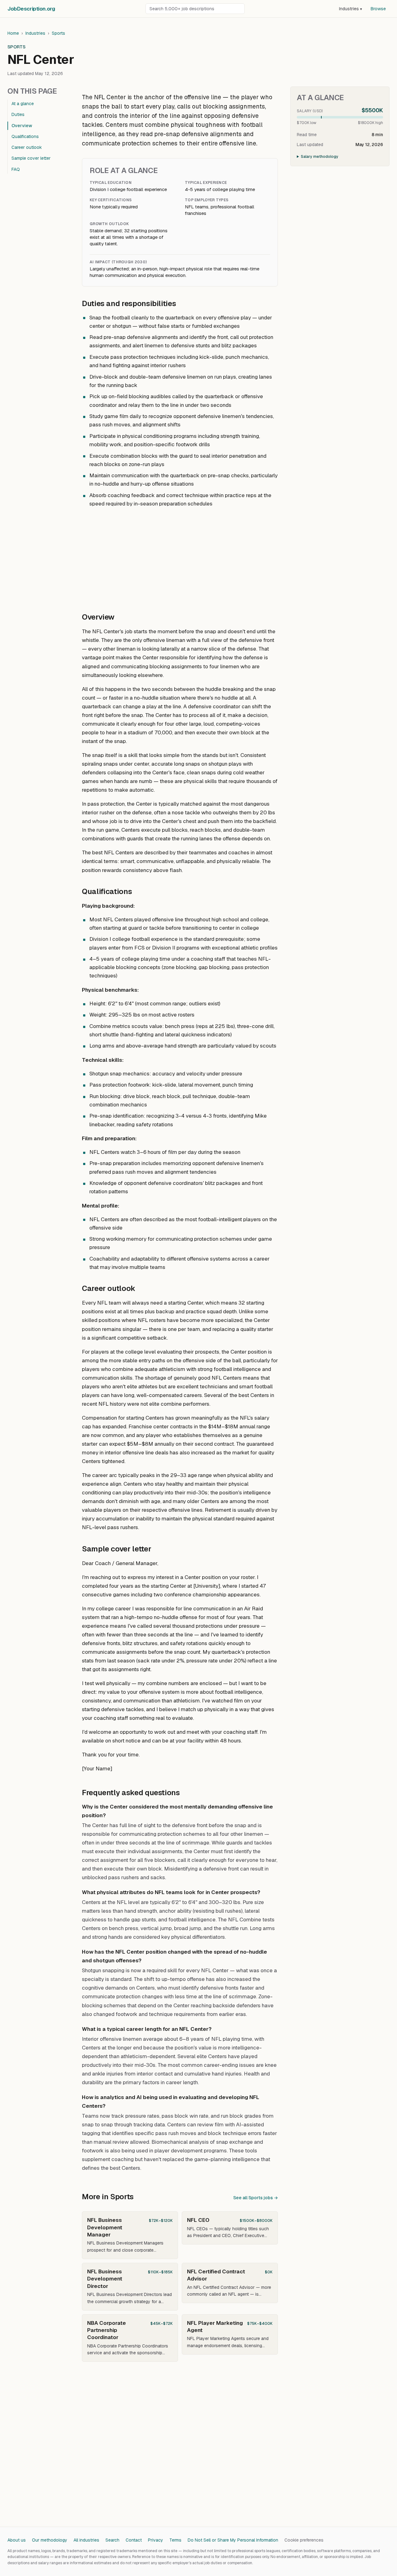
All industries (86, 2540)
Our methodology (50, 2540)
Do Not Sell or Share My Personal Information (233, 2540)
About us (17, 2540)
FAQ (16, 169)
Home (13, 33)
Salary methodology (320, 157)
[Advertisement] (180, 557)
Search (112, 2540)
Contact (134, 2540)
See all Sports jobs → (256, 2198)
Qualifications (25, 136)
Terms (175, 2540)
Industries (350, 9)
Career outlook (27, 147)
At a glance (23, 104)
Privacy (156, 2540)
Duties (18, 114)
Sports (58, 33)
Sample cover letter (31, 158)
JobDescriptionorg (31, 9)
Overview (22, 126)
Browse (378, 9)
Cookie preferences (304, 2540)
